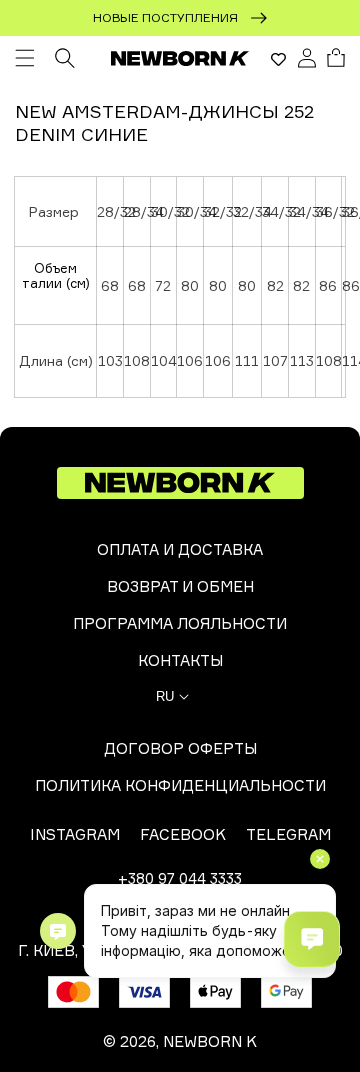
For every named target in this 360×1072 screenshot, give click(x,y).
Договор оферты (180, 748)
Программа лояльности (180, 623)
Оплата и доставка (180, 549)
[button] (25, 58)
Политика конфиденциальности (180, 785)
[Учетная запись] (307, 58)
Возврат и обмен (180, 586)
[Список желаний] (278, 59)
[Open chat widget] (312, 939)
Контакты (180, 660)
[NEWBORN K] (180, 58)
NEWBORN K (210, 1041)
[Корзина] (336, 58)
